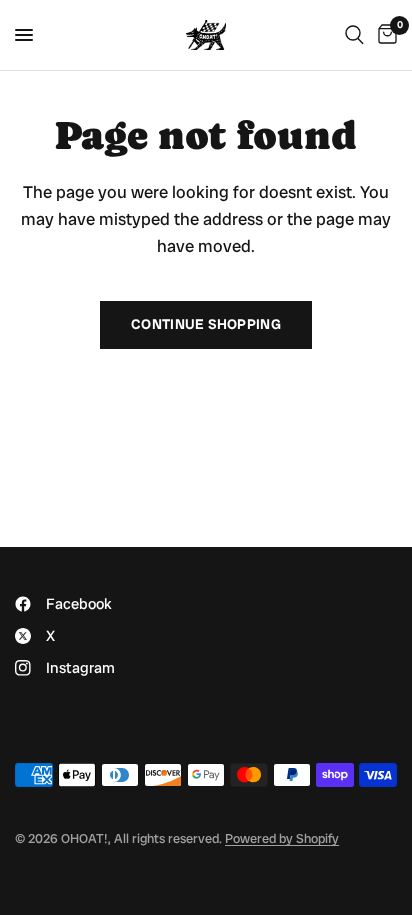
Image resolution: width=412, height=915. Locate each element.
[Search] (354, 35)
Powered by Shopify (282, 838)
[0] (384, 35)
